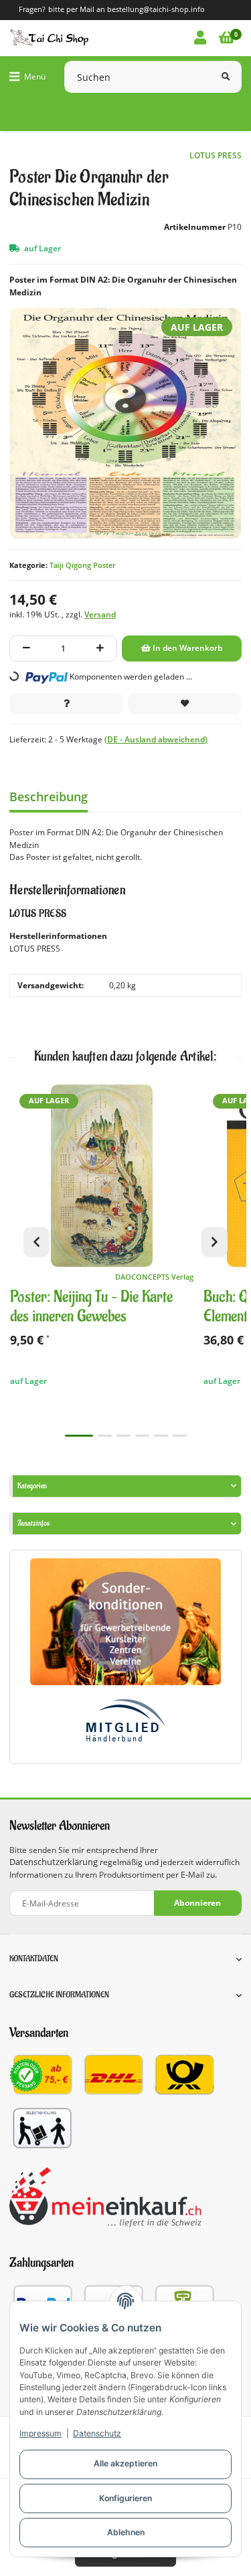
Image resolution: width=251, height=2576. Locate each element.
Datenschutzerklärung (54, 1862)
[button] (200, 38)
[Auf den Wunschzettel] (185, 704)
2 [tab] (105, 1436)
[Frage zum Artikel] (66, 704)
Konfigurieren (125, 2498)
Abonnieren (197, 1903)
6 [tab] (180, 1436)
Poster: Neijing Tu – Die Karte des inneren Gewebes (91, 1307)
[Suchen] (226, 77)
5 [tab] (161, 1436)
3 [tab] (123, 1436)
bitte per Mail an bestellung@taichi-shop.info (127, 9)
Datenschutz (97, 2433)
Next (215, 1242)
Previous (36, 1242)
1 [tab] (79, 1436)
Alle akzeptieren (125, 2463)
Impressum (40, 2433)
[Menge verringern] (26, 649)
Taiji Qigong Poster (83, 565)
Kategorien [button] (32, 1486)
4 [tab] (142, 1436)
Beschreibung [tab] (49, 797)
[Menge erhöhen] (100, 649)
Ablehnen (126, 2532)
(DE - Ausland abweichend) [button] (156, 739)
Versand (100, 614)
